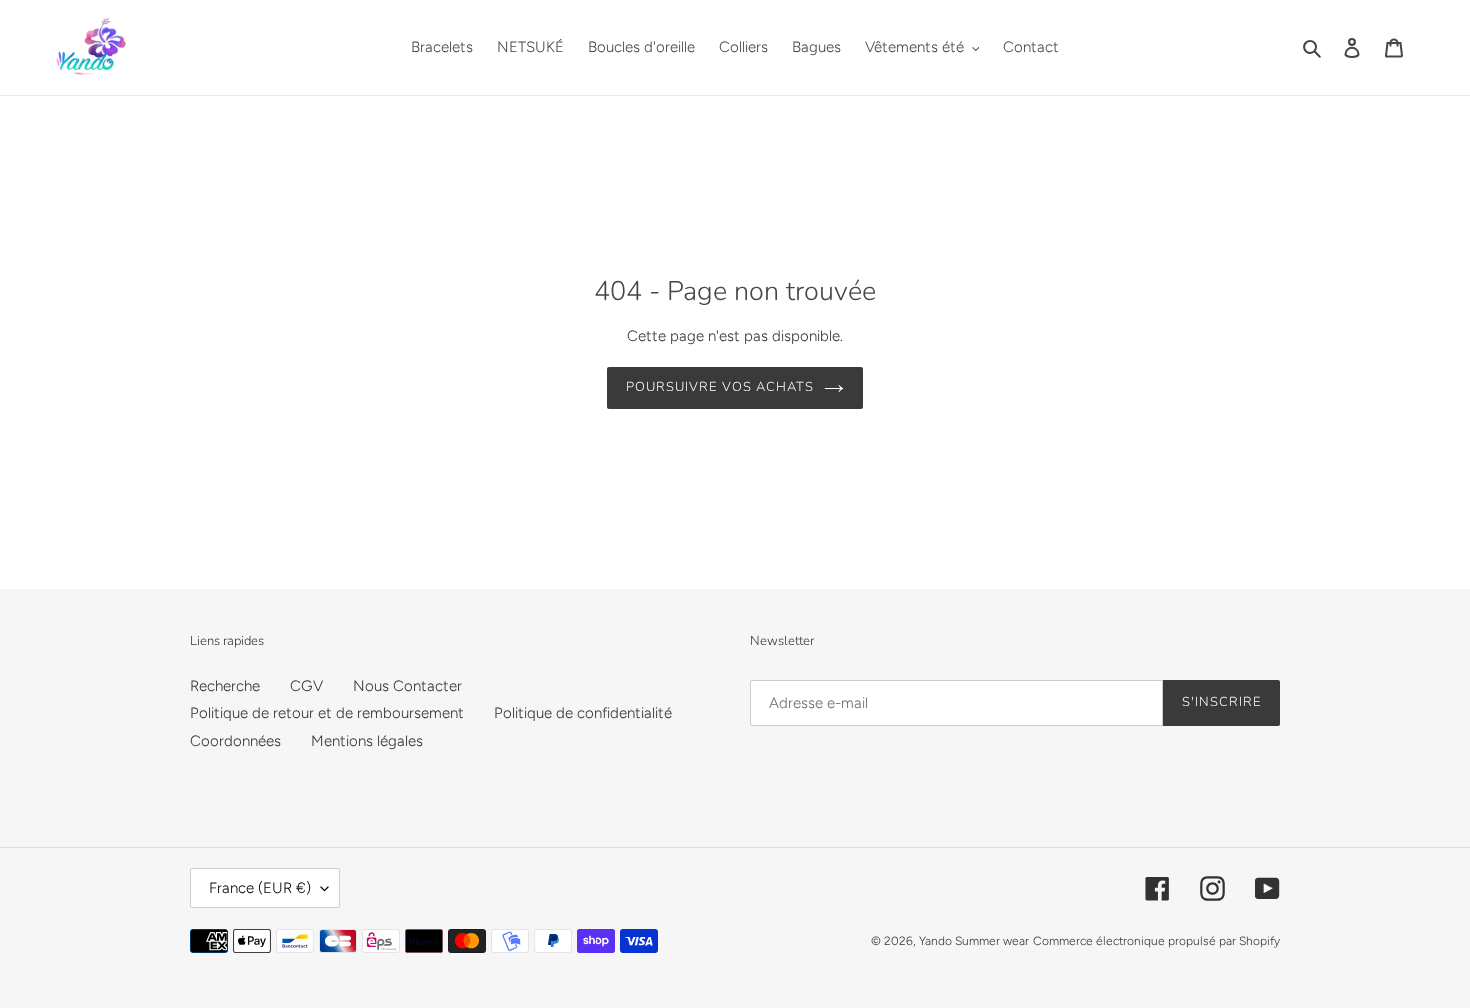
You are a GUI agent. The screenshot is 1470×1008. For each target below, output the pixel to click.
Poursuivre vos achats (720, 387)
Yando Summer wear (974, 941)
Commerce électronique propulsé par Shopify (1156, 941)
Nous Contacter (407, 686)
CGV (306, 686)
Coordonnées (235, 741)
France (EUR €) (260, 888)
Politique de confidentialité (583, 713)
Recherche (225, 686)
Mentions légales (367, 741)
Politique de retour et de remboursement (327, 713)
